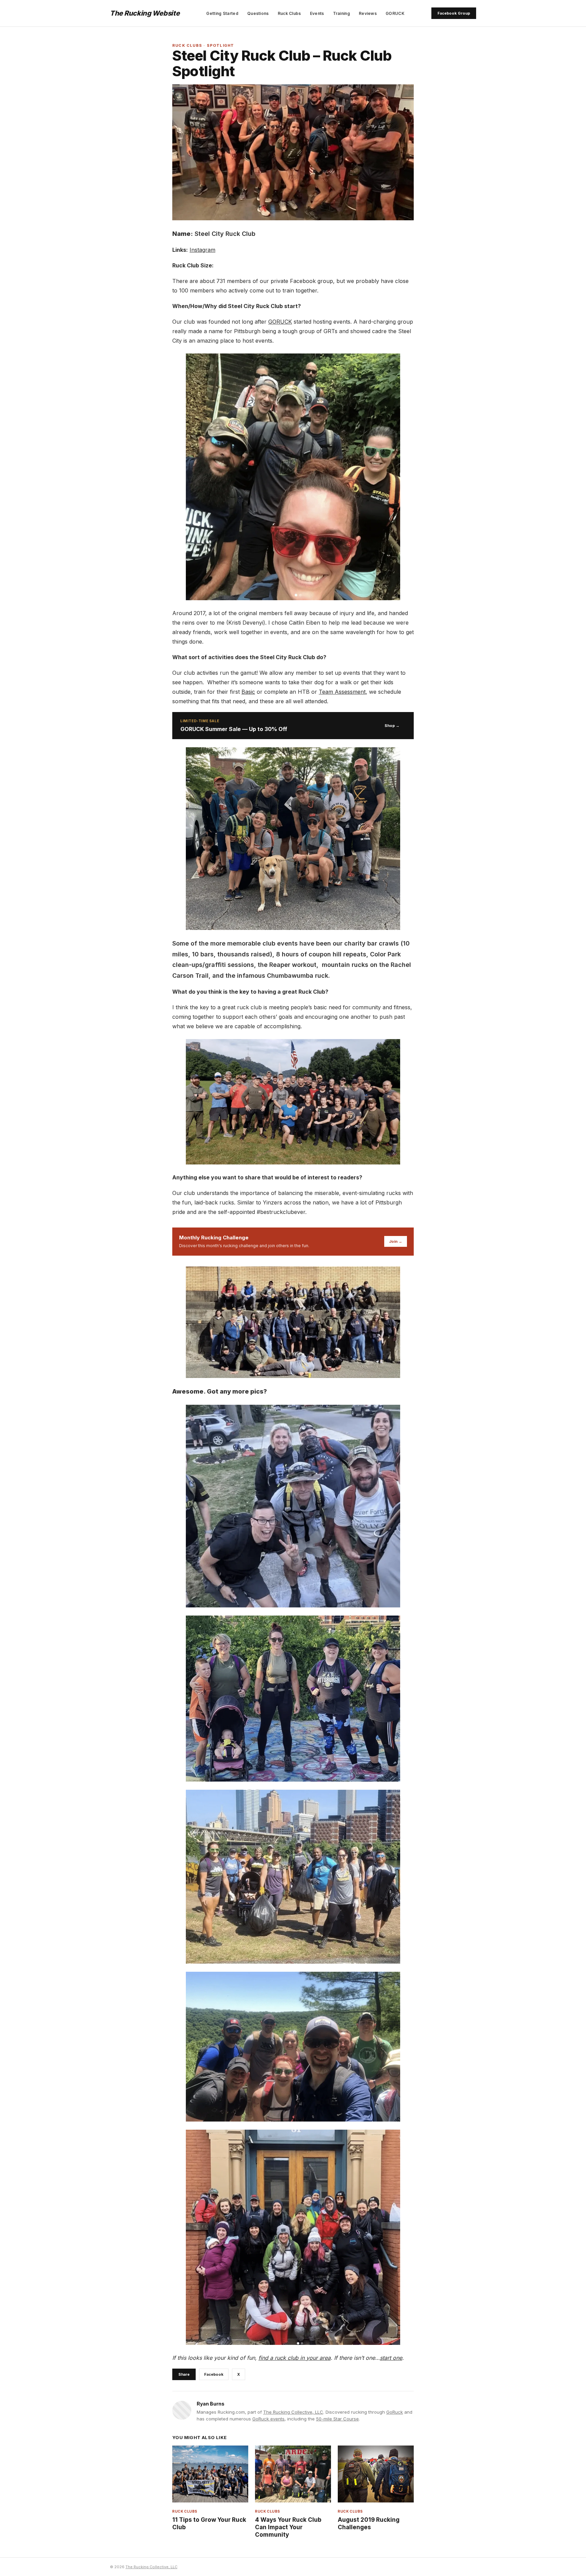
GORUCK (395, 13)
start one (391, 2358)
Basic (248, 692)
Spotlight (221, 45)
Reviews (368, 13)
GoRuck (395, 2412)
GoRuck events (268, 2419)
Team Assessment (342, 692)
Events (317, 13)
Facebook (214, 2374)
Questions (258, 13)
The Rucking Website (145, 13)
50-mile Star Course (337, 2419)
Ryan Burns (211, 2404)
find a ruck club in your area (295, 2358)
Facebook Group (454, 13)
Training (341, 13)
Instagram (202, 250)
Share (184, 2374)
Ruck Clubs (289, 13)
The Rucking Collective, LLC (293, 2412)
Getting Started (222, 13)
